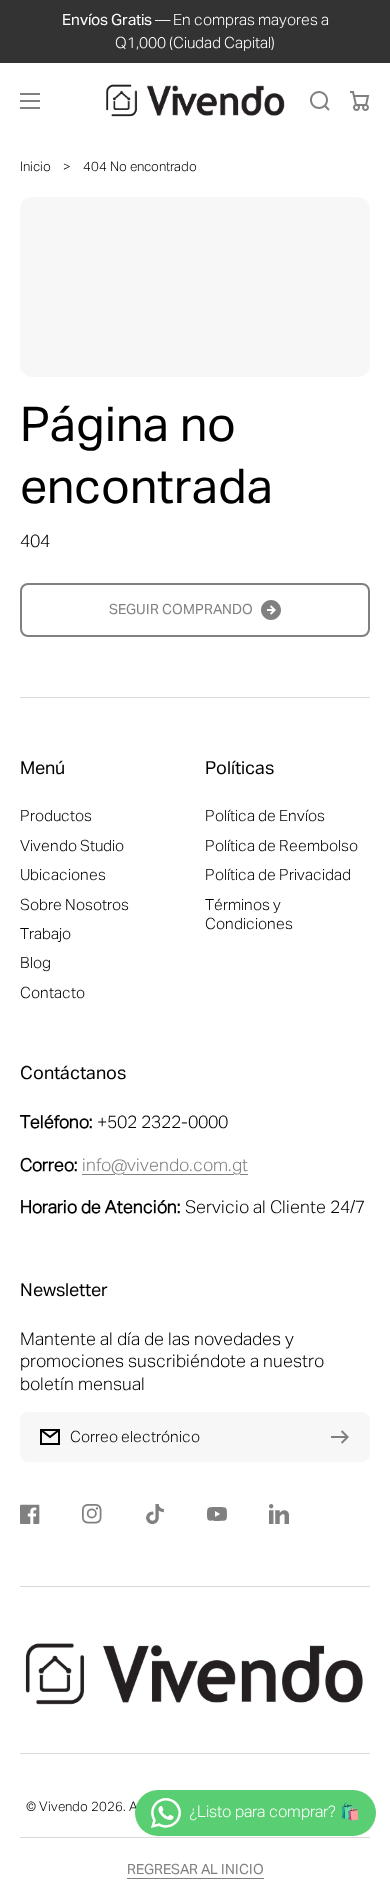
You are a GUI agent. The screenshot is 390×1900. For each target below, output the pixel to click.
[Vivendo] (195, 101)
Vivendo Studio (72, 846)
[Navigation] (30, 101)
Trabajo (45, 934)
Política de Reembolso (281, 846)
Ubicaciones (63, 875)
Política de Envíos (265, 816)
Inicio (35, 167)
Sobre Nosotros (74, 905)
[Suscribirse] (345, 1437)
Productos (56, 816)
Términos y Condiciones (249, 915)
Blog (35, 963)
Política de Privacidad (278, 875)
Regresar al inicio (195, 1870)
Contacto (52, 993)
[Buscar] (320, 101)
